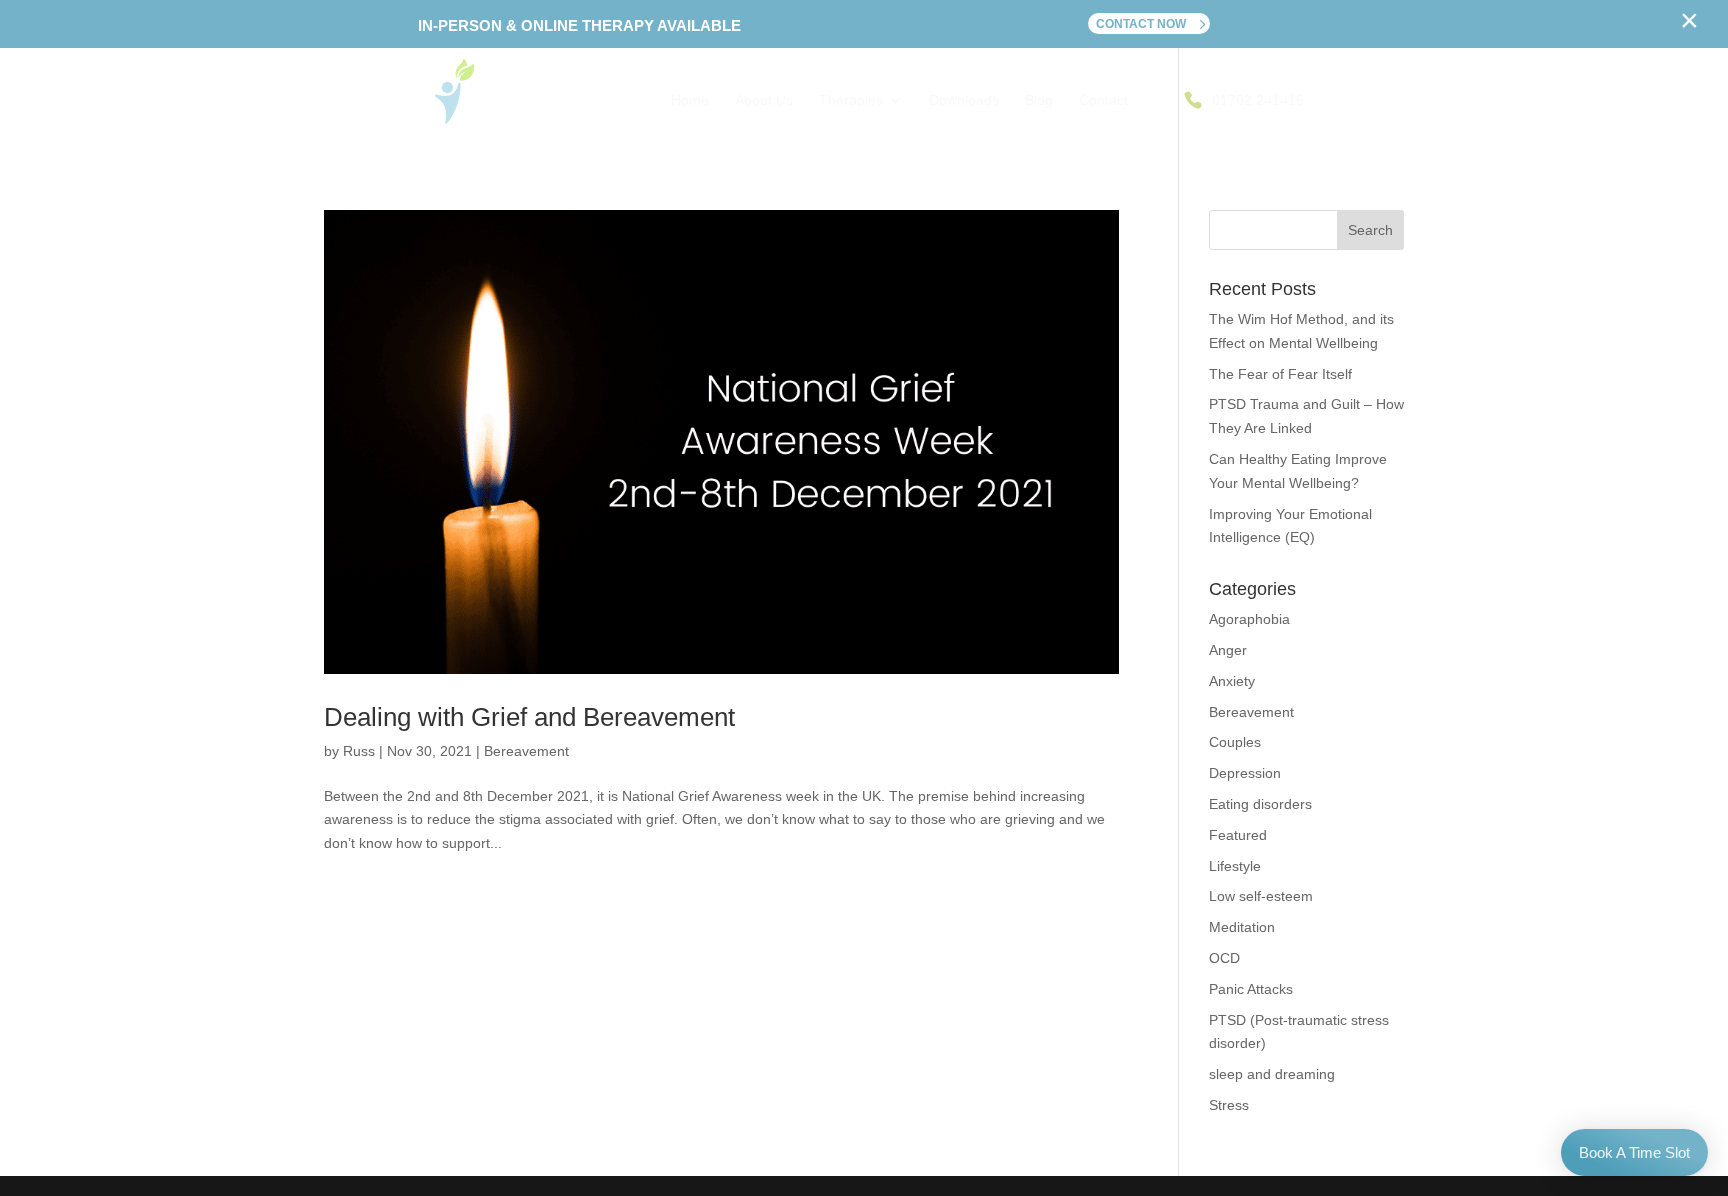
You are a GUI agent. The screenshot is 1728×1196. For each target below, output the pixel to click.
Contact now (1141, 24)
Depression (1245, 773)
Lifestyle (1235, 866)
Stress (1229, 1105)
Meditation (1242, 927)
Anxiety (1232, 681)
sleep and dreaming (1272, 1074)
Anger (1228, 650)
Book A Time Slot (1634, 1152)
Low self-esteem (1261, 896)
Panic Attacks (1251, 989)
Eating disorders (1260, 804)
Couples (1235, 742)
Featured (1238, 835)
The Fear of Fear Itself (1280, 374)
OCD (1224, 958)
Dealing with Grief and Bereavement (529, 717)
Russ (359, 751)
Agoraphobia (1249, 619)
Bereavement (526, 751)
